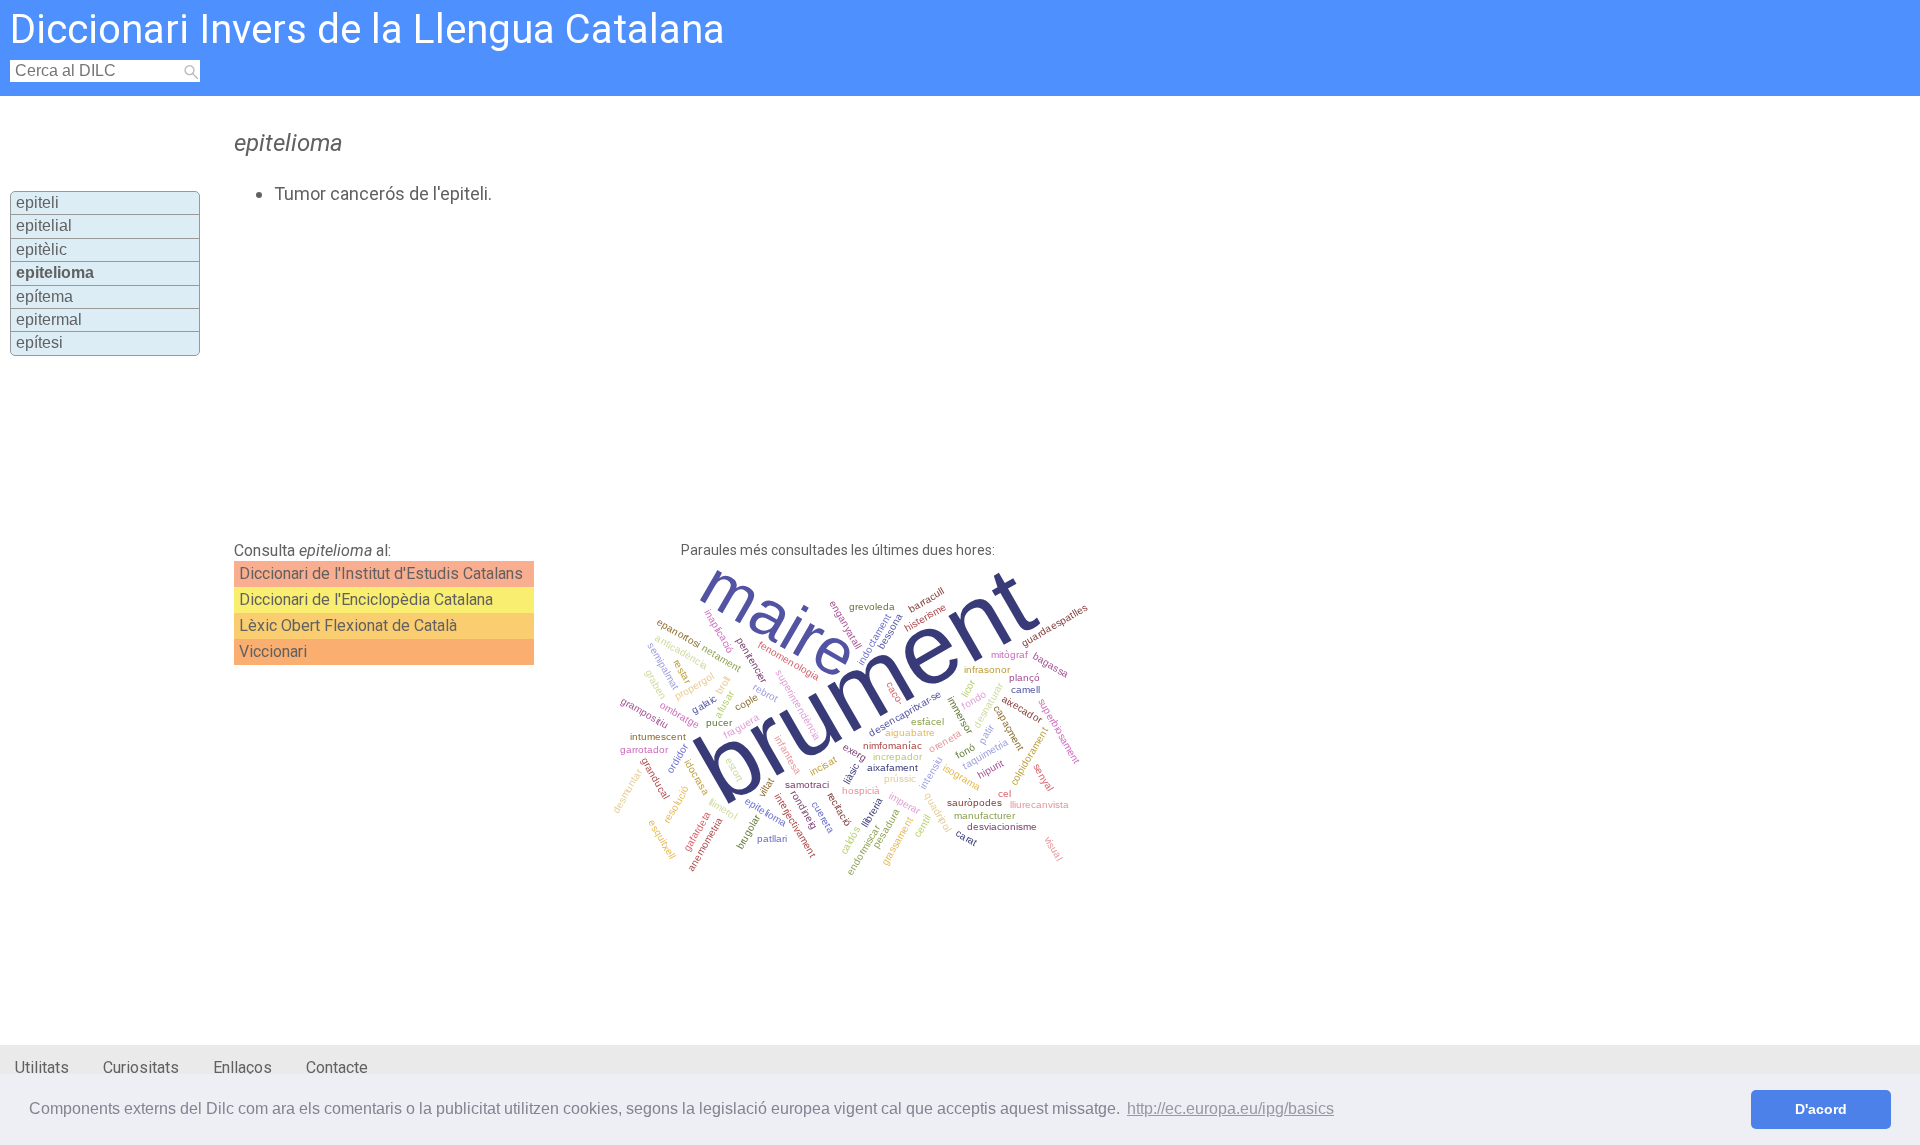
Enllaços (242, 1067)
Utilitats (42, 1067)
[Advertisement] (716, 373)
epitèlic (41, 249)
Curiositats (141, 1067)
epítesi (39, 342)
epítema (44, 296)
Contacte (337, 1067)
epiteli (37, 202)
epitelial (44, 225)
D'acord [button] (1821, 1109)
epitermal (49, 319)
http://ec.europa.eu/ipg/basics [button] (1230, 1108)
